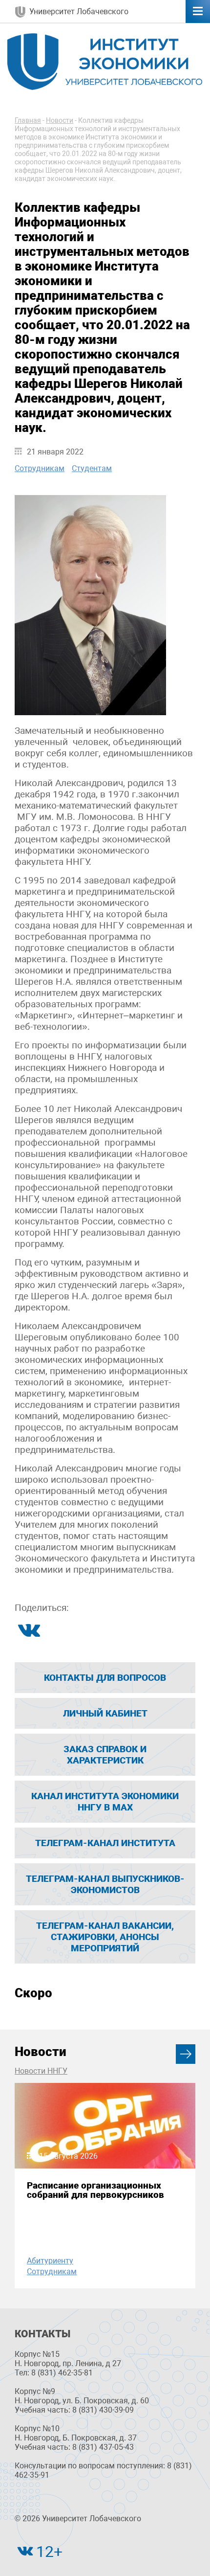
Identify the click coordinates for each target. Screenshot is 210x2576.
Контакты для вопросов (105, 1678)
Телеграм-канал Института (105, 1843)
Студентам (92, 468)
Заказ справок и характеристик (105, 1755)
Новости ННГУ (41, 2071)
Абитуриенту (50, 2261)
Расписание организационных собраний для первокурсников (95, 2190)
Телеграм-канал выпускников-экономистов (105, 1884)
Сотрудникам (40, 468)
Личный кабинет (105, 1713)
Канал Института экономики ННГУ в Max (105, 1802)
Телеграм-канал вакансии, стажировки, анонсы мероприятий (105, 1937)
